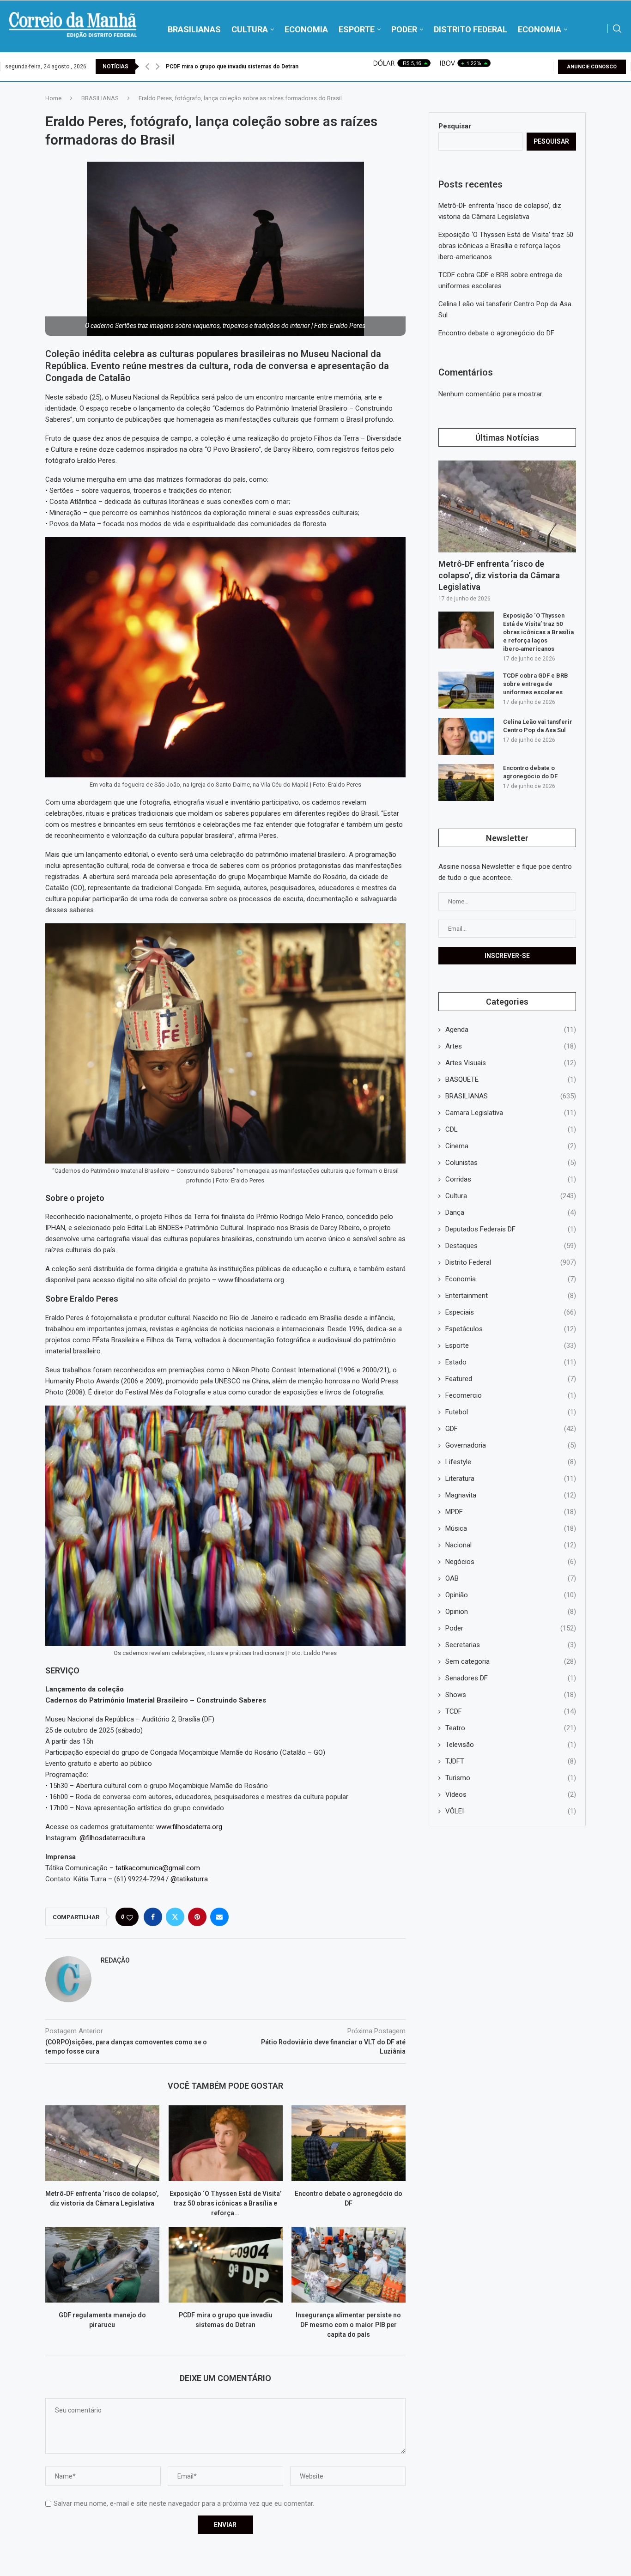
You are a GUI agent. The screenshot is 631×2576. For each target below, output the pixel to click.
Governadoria (511, 1445)
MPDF (511, 1512)
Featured (511, 1379)
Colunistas (511, 1163)
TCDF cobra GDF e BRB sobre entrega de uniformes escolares (536, 684)
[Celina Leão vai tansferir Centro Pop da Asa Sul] (466, 736)
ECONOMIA (306, 29)
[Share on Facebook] (153, 1917)
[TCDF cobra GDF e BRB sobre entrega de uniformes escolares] (466, 690)
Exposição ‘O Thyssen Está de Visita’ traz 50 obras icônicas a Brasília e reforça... (225, 2203)
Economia (511, 1279)
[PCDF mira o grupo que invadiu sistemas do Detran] (226, 2265)
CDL (511, 1129)
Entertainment (511, 1296)
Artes (511, 1046)
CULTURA (250, 29)
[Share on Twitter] (175, 1917)
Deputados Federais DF (511, 1229)
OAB (511, 1578)
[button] (147, 67)
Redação (115, 1960)
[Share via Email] (219, 1917)
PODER (404, 29)
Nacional (511, 1545)
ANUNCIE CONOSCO (592, 67)
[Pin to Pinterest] (197, 1917)
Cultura (511, 1196)
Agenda (511, 1030)
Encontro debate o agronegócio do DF (496, 333)
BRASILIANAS (194, 29)
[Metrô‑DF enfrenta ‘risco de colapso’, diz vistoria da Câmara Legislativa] (102, 2143)
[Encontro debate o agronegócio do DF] (349, 2143)
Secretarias (511, 1645)
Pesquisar (455, 126)
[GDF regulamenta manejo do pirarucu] (102, 2265)
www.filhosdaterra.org (189, 1827)
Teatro (511, 1728)
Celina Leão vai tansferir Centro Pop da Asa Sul (538, 726)
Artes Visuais (511, 1063)
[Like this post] (130, 1917)
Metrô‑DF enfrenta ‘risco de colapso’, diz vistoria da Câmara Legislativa (499, 575)
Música (511, 1528)
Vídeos (511, 1794)
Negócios (511, 1562)
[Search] (617, 29)
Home (53, 98)
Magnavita (511, 1495)
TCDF (511, 1711)
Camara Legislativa (511, 1113)
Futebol (511, 1412)
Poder (511, 1628)
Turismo (511, 1778)
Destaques (511, 1246)
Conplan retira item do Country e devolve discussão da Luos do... (251, 67)
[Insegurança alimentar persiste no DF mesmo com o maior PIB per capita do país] (349, 2265)
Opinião (511, 1595)
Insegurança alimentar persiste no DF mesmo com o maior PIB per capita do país (349, 2325)
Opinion (511, 1612)
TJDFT (511, 1761)
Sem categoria (511, 1661)
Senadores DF (511, 1678)
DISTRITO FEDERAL (470, 29)
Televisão (511, 1745)
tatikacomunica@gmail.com (157, 1868)
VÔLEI (511, 1811)
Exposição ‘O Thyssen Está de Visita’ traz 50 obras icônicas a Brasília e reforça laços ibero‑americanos (506, 246)
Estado (511, 1362)
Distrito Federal (511, 1262)
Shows (511, 1695)
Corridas (511, 1179)
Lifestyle (511, 1462)
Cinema (511, 1146)
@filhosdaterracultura (112, 1838)
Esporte (511, 1346)
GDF (511, 1429)
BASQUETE (511, 1079)
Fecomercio (511, 1395)
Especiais (511, 1312)
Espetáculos (511, 1329)
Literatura (511, 1479)
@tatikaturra (189, 1879)
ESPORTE (357, 29)
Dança (511, 1212)
